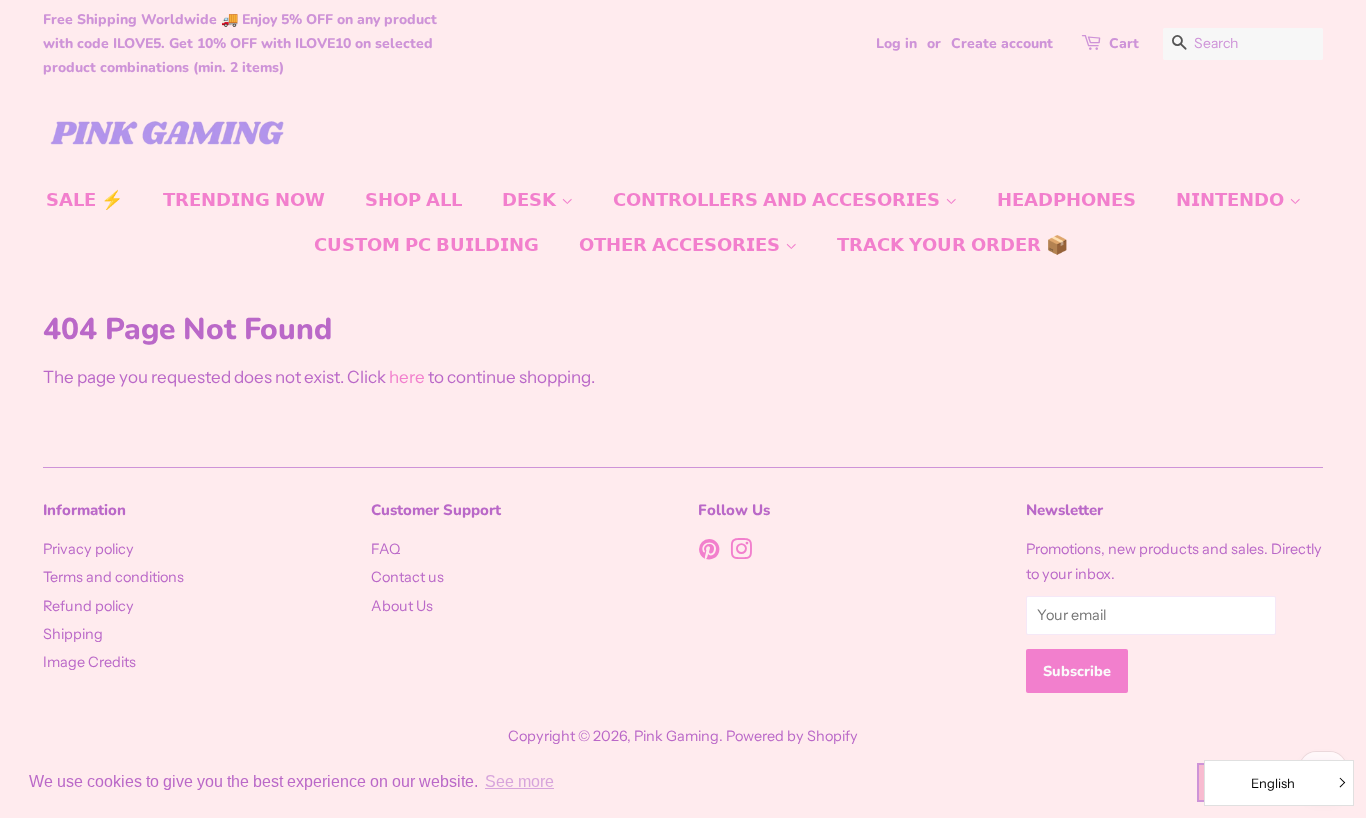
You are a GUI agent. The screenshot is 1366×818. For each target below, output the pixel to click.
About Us (402, 606)
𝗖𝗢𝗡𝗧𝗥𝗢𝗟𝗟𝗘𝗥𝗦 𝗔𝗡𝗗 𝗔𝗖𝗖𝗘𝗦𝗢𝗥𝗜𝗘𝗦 (779, 200)
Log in (896, 43)
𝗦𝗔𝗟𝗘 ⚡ (84, 200)
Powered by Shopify (792, 736)
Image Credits (89, 662)
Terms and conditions (113, 577)
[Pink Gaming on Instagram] (741, 553)
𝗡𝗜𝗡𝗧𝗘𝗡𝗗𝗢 (1232, 200)
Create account (1002, 43)
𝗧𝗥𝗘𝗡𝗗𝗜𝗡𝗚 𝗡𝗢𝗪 (244, 200)
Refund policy (88, 606)
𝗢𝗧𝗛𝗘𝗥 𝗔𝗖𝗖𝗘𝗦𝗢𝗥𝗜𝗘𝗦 (682, 245)
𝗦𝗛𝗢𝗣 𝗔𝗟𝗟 (413, 200)
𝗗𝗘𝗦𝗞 (531, 200)
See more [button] (519, 781)
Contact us (407, 577)
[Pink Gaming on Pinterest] (709, 553)
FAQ (385, 549)
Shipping (73, 634)
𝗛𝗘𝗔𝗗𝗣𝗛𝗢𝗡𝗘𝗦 (1066, 200)
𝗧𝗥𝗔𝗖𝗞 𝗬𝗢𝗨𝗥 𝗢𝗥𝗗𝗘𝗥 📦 (952, 245)
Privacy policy (88, 549)
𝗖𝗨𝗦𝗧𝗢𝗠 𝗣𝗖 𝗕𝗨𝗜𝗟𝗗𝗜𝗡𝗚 (426, 245)
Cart (1124, 43)
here (407, 377)
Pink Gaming (676, 736)
